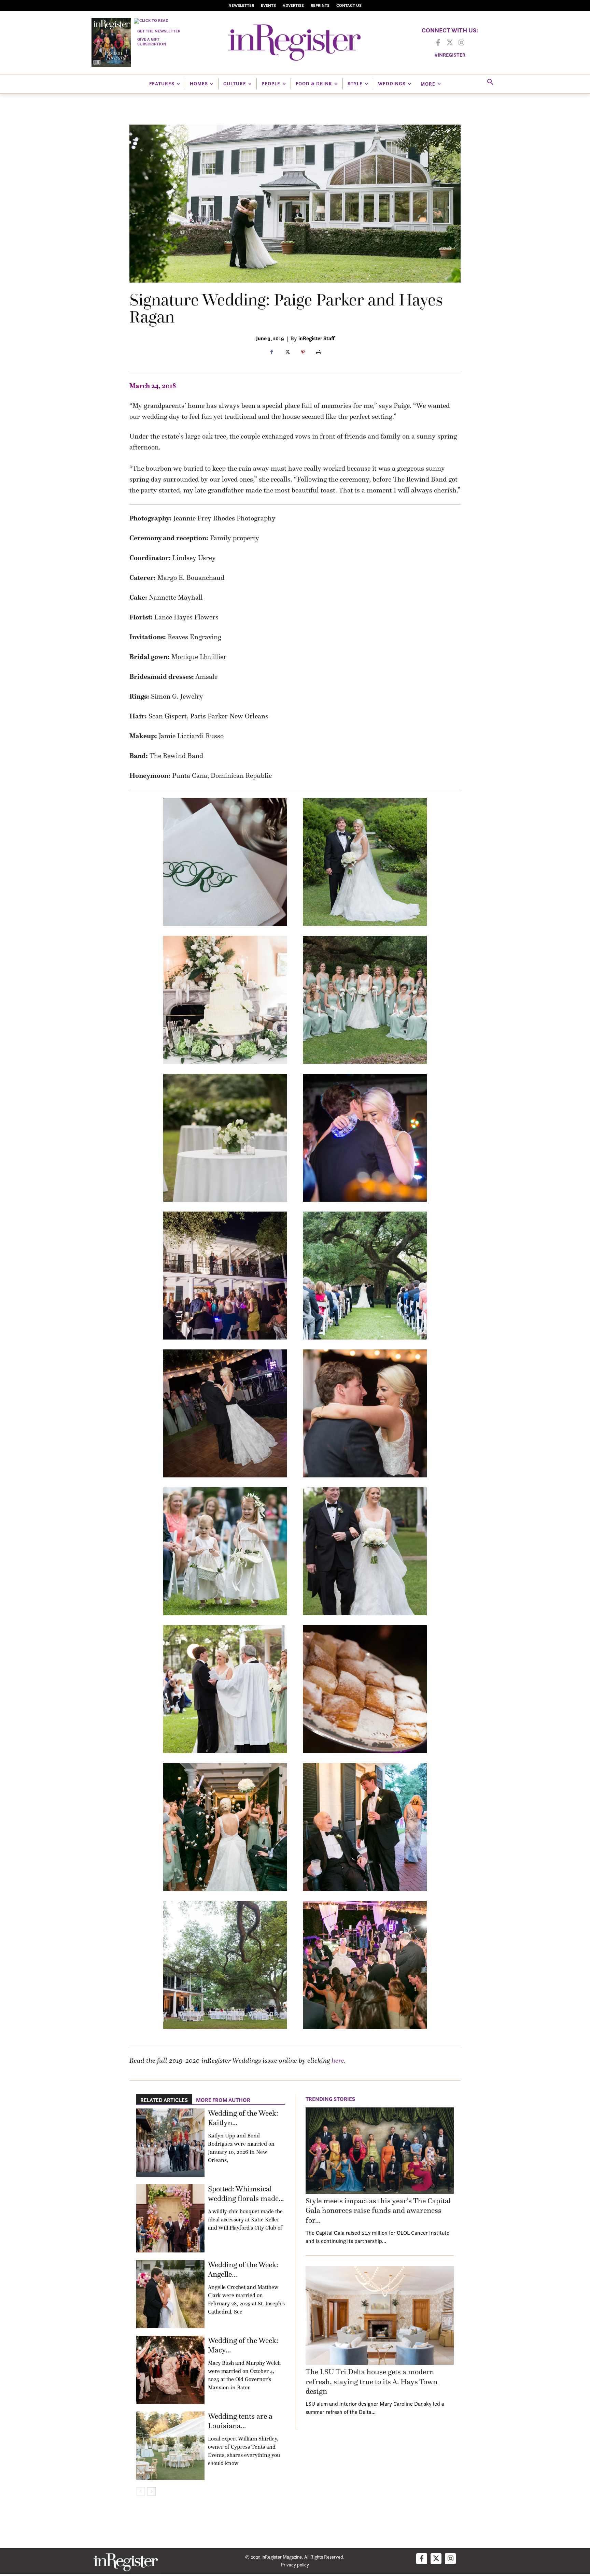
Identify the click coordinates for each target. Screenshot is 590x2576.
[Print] (319, 353)
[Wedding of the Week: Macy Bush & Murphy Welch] (170, 2370)
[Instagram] (461, 43)
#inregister (450, 55)
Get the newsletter (159, 31)
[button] (490, 82)
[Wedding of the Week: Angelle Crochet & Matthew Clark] (170, 2294)
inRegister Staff (317, 338)
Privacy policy (295, 2565)
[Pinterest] (303, 353)
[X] (287, 353)
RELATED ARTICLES (164, 2100)
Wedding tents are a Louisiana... (240, 2421)
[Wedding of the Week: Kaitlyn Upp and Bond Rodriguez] (170, 2143)
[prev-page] (141, 2492)
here (338, 2060)
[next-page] (151, 2492)
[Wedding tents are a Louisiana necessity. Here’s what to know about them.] (170, 2446)
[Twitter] (450, 43)
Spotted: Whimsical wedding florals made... (246, 2194)
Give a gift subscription (152, 41)
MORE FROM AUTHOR (223, 2100)
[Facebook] (438, 43)
